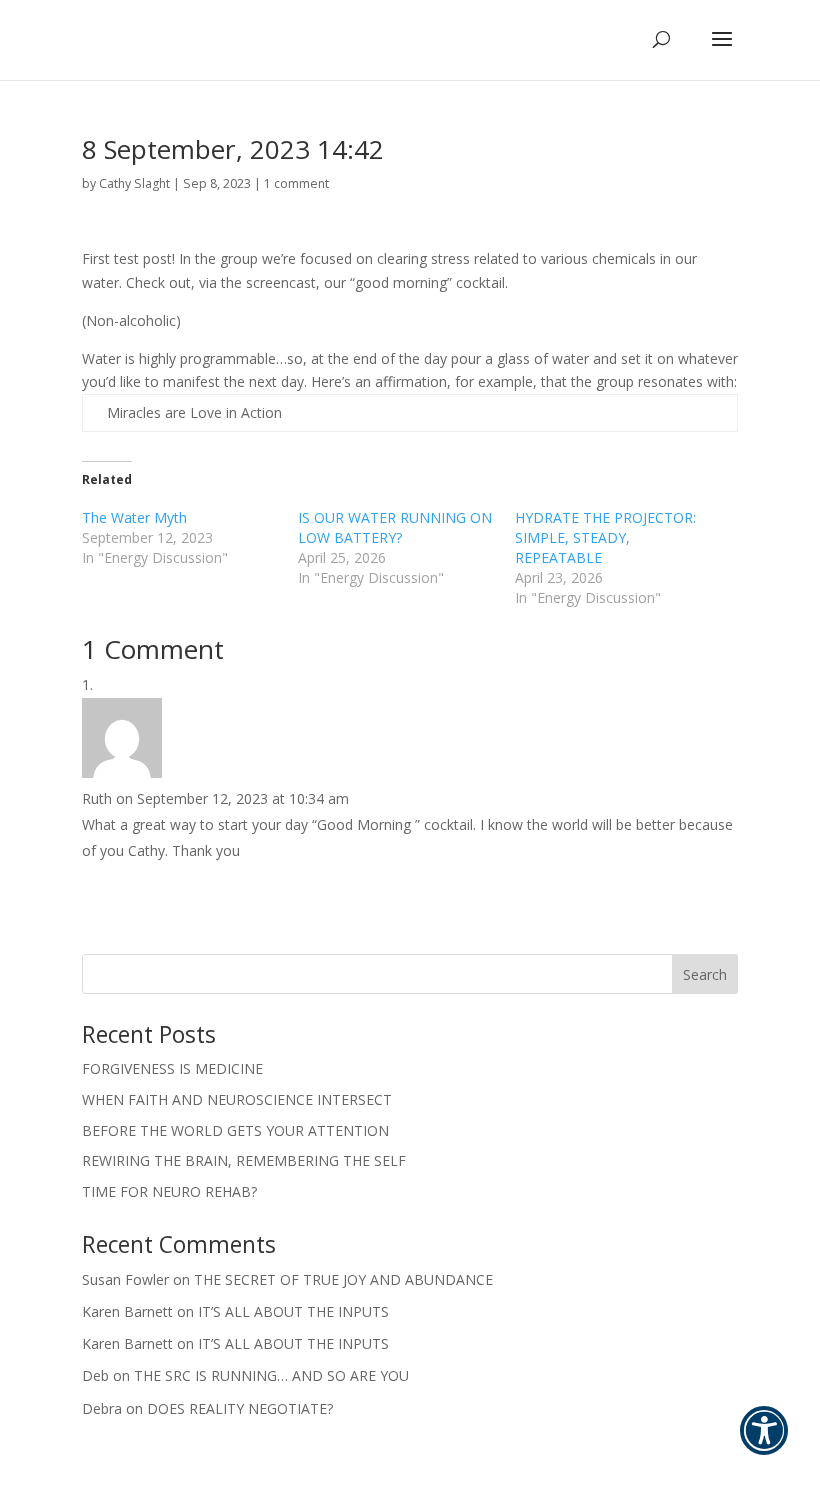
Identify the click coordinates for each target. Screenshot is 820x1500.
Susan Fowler (125, 1279)
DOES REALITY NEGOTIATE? (240, 1408)
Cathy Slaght (134, 183)
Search (705, 974)
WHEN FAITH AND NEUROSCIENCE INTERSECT (237, 1099)
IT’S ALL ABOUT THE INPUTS (293, 1311)
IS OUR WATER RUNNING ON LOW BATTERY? (395, 527)
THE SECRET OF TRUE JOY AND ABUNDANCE (343, 1279)
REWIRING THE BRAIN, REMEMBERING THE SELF (244, 1160)
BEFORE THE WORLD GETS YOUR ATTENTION (235, 1130)
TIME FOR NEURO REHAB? (169, 1191)
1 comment (296, 183)
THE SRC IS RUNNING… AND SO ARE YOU (271, 1375)
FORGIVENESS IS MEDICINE (172, 1068)
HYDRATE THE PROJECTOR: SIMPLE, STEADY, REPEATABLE (605, 537)
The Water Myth (134, 517)
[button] (764, 1444)
